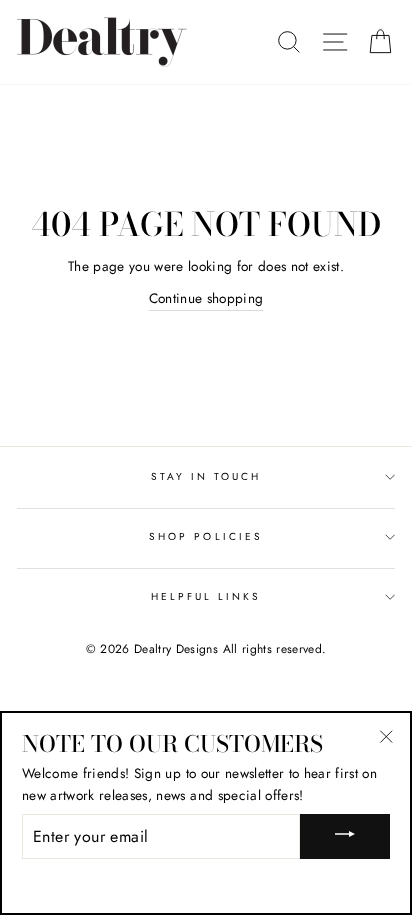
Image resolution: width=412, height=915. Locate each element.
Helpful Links (206, 596)
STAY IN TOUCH (206, 476)
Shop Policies (206, 536)
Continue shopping (206, 298)
